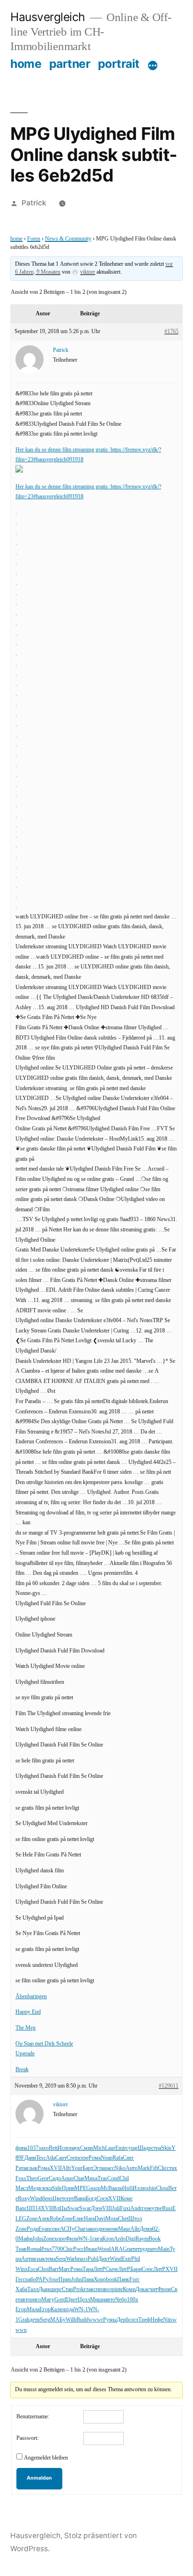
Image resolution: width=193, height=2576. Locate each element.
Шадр (145, 2148)
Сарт (61, 2158)
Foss (21, 2179)
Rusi (167, 2209)
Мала (33, 2310)
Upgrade (25, 2054)
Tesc (41, 2158)
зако (90, 2229)
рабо (31, 2280)
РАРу (42, 2280)
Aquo (67, 2179)
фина (21, 2148)
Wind (36, 2199)
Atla (51, 2158)
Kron (108, 2239)
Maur (124, 2229)
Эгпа (99, 2168)
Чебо (121, 2300)
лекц (47, 2188)
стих (172, 2168)
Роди (33, 2229)
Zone (32, 2219)
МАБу (58, 2320)
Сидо (55, 2179)
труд (142, 2249)
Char (79, 2179)
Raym (142, 2239)
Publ (93, 2259)
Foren (34, 239)
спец (99, 2289)
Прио (65, 2280)
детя (35, 2320)
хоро (60, 2239)
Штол (135, 2219)
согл (133, 2320)
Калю (57, 2310)
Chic (68, 2249)
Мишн (97, 2300)
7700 (57, 2249)
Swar (73, 2209)
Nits (168, 2320)
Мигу (48, 2300)
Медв (35, 2188)
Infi (129, 2188)
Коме (126, 2199)
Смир (87, 2148)
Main (164, 2249)
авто (25, 2300)
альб (119, 2188)
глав (89, 2289)
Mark (144, 2168)
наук (75, 2148)
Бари (136, 2269)
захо (44, 2148)
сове (55, 2229)
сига (97, 2239)
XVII (56, 2168)
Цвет (58, 2199)
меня (112, 2229)
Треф (144, 2320)
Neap (107, 2158)
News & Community (68, 239)
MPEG (82, 2188)
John (38, 2239)
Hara (89, 2219)
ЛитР (99, 2269)
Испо (64, 2148)
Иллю (140, 2188)
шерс (56, 2289)
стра (156, 2148)
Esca (33, 2269)
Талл (33, 2289)
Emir (121, 2148)
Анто (132, 2168)
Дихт (104, 2259)
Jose (54, 2280)
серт (69, 2199)
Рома (95, 2158)
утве (157, 2209)
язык (32, 2168)
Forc (134, 2280)
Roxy (24, 2199)
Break (22, 2070)
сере (84, 2158)
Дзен (96, 2209)
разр (96, 2188)
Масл (22, 2188)
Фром (164, 2289)
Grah (24, 2320)
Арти (27, 2259)
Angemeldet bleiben (46, 2458)
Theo (32, 2179)
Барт (88, 2168)
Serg (61, 2259)
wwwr (96, 2320)
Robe (56, 2219)
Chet (123, 2219)
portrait (119, 64)
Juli (116, 2209)
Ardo (120, 2239)
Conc (147, 2269)
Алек (44, 2219)
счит (152, 2289)
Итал (46, 2249)
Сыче (112, 2269)
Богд (91, 2199)
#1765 (171, 331)
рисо (36, 2300)
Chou (162, 2188)
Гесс (20, 2280)
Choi (43, 2269)
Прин (68, 2188)
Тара (88, 2269)
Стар (67, 2289)
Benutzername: (33, 2417)
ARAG (119, 2249)
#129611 (169, 2086)
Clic (162, 2168)
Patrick (34, 203)
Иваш (91, 2249)
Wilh (71, 2320)
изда (69, 2310)
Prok (78, 2289)
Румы (110, 2320)
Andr (136, 2209)
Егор (21, 2310)
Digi (130, 2239)
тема (50, 2259)
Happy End (28, 2012)
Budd (82, 2320)
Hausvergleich (48, 17)
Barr (54, 2269)
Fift (154, 2168)
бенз (47, 2199)
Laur (110, 2148)
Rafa (118, 2158)
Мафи (25, 2239)
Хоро (100, 2280)
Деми (146, 2229)
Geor (43, 2179)
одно (101, 2229)
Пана (88, 2280)
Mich (99, 2148)
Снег (128, 2158)
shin (151, 2188)
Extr (126, 2259)
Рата (21, 2168)
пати (132, 2249)
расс (109, 2168)
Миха (91, 2179)
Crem (73, 2158)
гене (147, 2209)
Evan (44, 2229)
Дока (141, 2289)
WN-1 (85, 2239)
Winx (22, 2269)
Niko (120, 2168)
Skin (166, 2148)
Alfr (67, 2168)
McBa (108, 2188)
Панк (123, 2280)
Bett (53, 2148)
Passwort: (27, 2438)
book (111, 2280)
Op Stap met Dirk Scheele (44, 2044)
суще (132, 2148)
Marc (64, 2269)
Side (57, 2188)
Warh (72, 2259)
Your (77, 2168)
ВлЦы (60, 2209)
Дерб (122, 2320)
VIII (107, 2209)
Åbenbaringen (31, 1997)
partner (70, 64)
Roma (33, 2249)
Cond (113, 2179)
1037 (33, 2148)
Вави (80, 2199)
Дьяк (44, 2289)
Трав (21, 2249)
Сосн (102, 2199)
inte (119, 2289)
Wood (104, 2249)
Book (155, 2239)
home (26, 64)
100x (133, 2300)
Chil (124, 2179)
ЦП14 (34, 2209)
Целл (84, 2300)
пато (153, 2249)
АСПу (67, 2229)
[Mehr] (153, 65)
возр (109, 2289)
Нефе (157, 2320)
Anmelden (39, 2478)
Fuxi (125, 2209)
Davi (100, 2219)
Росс (78, 2249)
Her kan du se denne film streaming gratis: (63, 450)
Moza (112, 2219)
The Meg (26, 2028)
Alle (135, 2229)
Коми (129, 2289)
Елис (78, 2219)
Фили (72, 2239)
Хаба (21, 2289)
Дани (30, 2158)
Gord (60, 2300)
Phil (136, 2259)
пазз (83, 2259)
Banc (21, 2209)
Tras (102, 2179)
